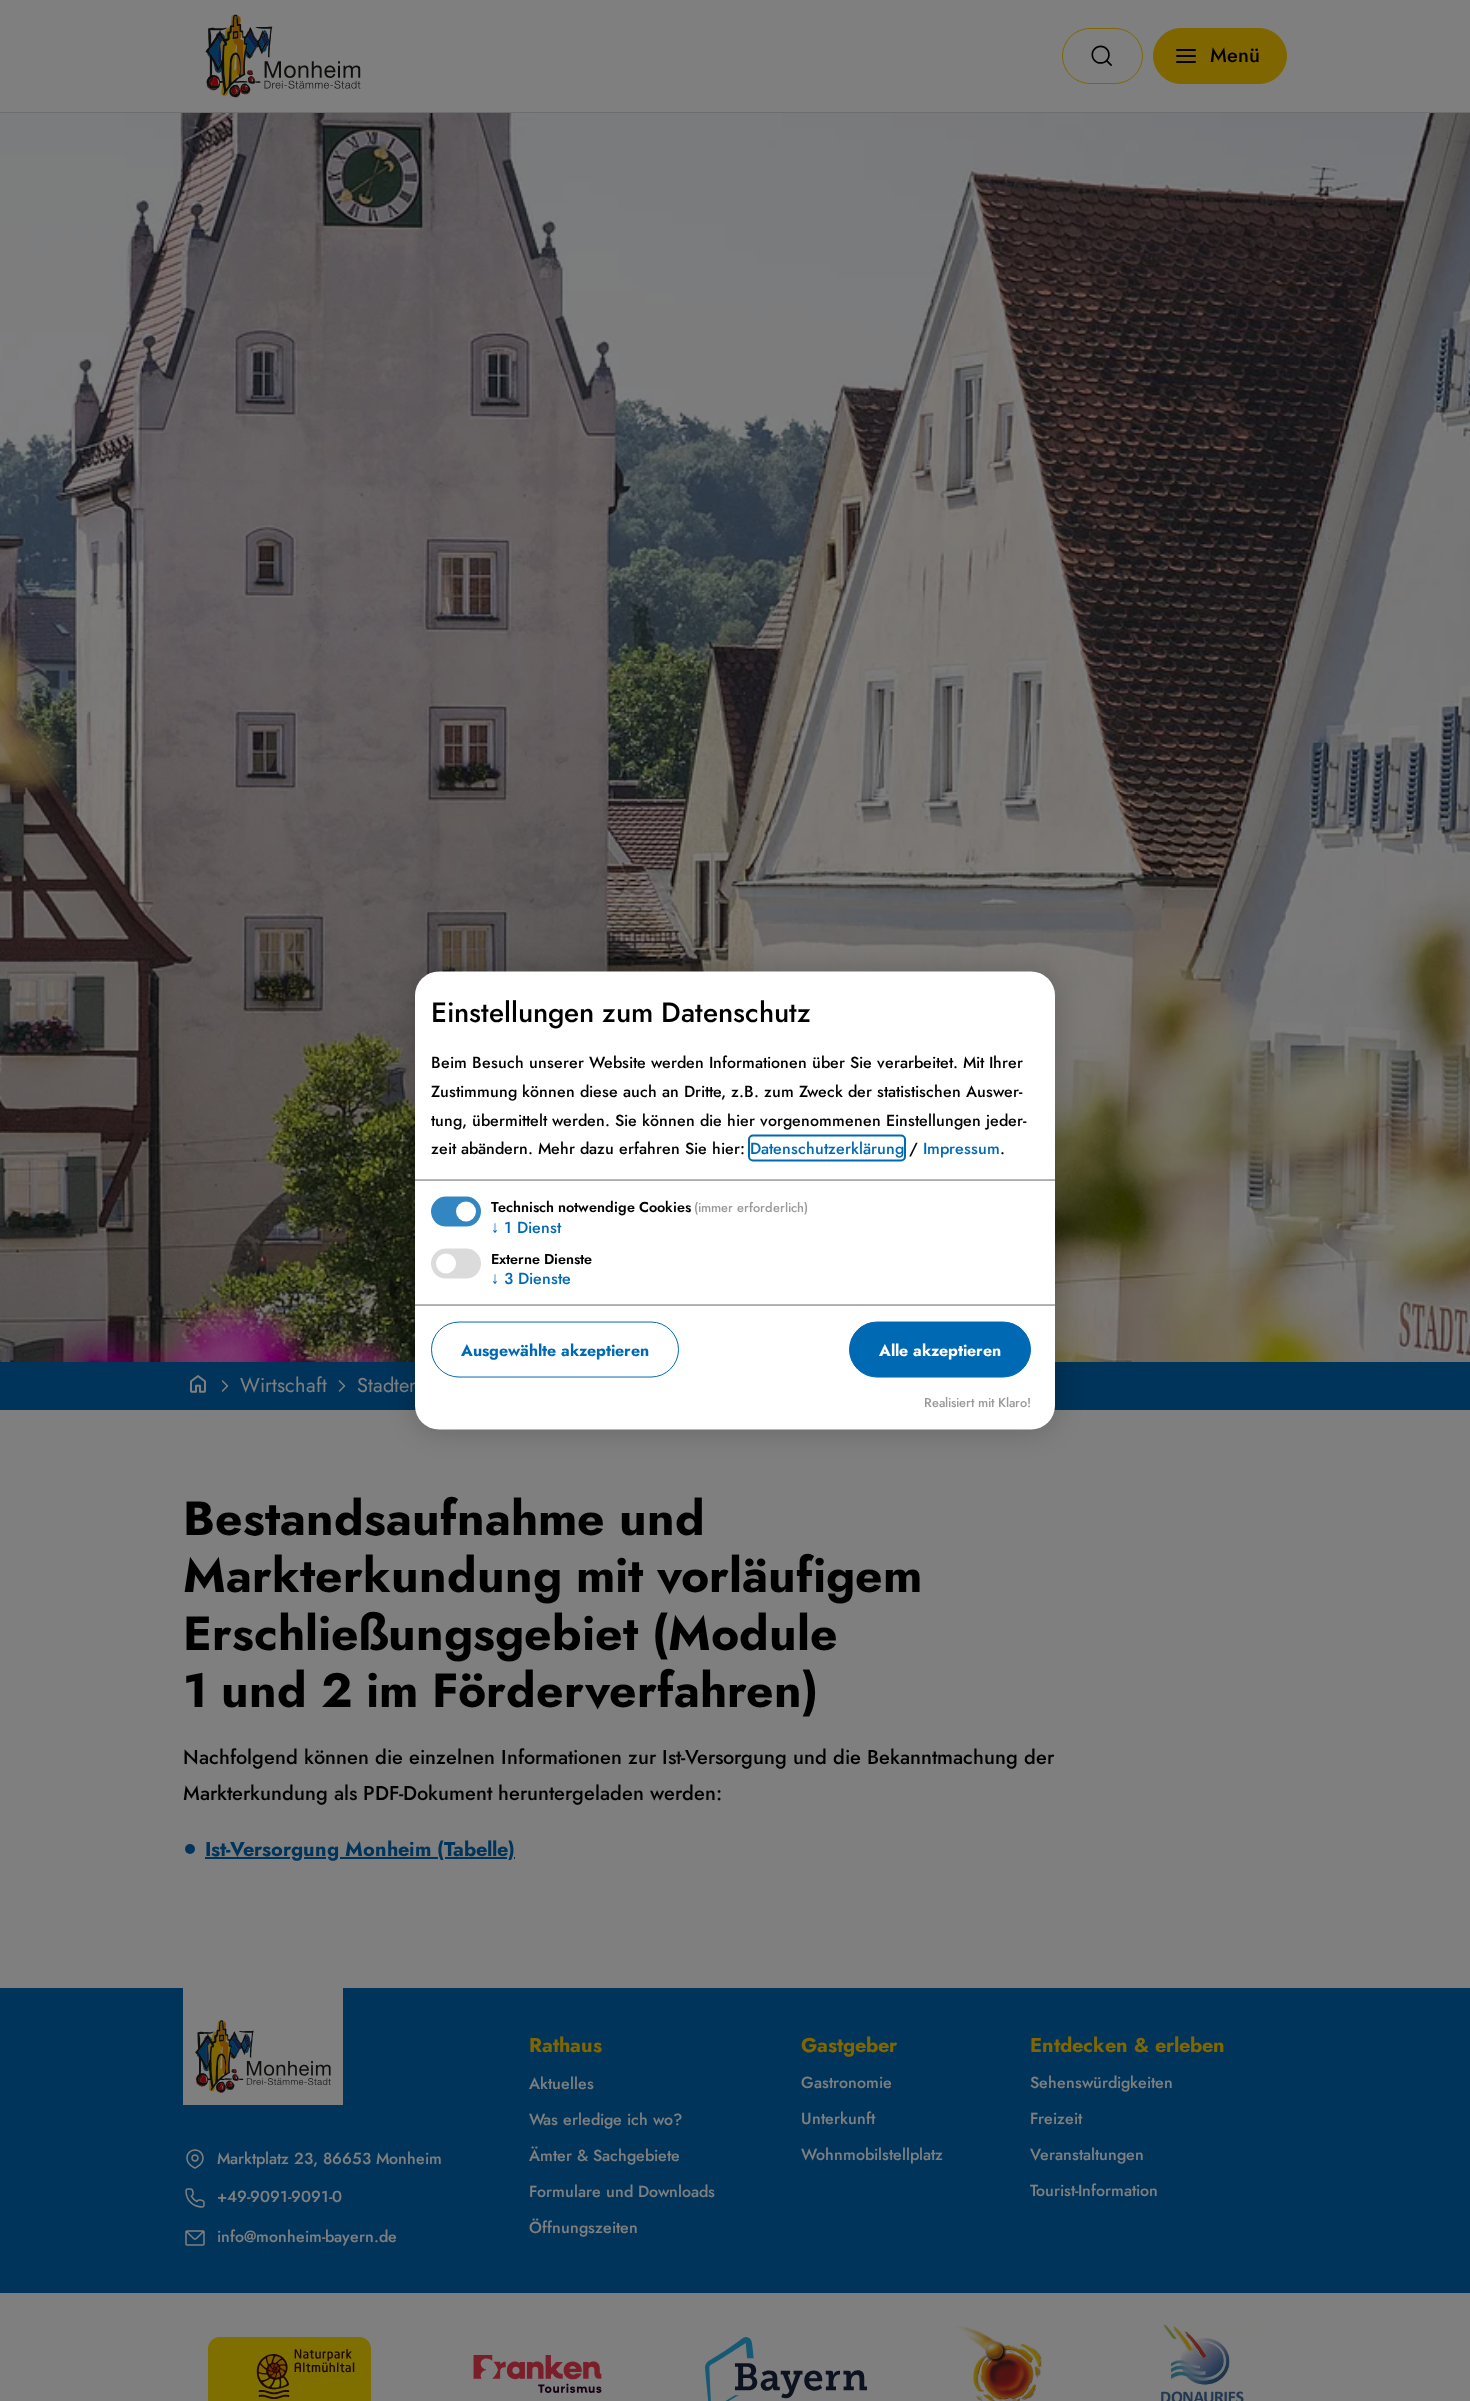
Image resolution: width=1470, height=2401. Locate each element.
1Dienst (526, 1227)
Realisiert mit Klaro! (977, 1402)
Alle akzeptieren (940, 1349)
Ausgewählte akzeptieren (555, 1349)
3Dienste (531, 1278)
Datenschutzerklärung (827, 1148)
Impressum (961, 1148)
